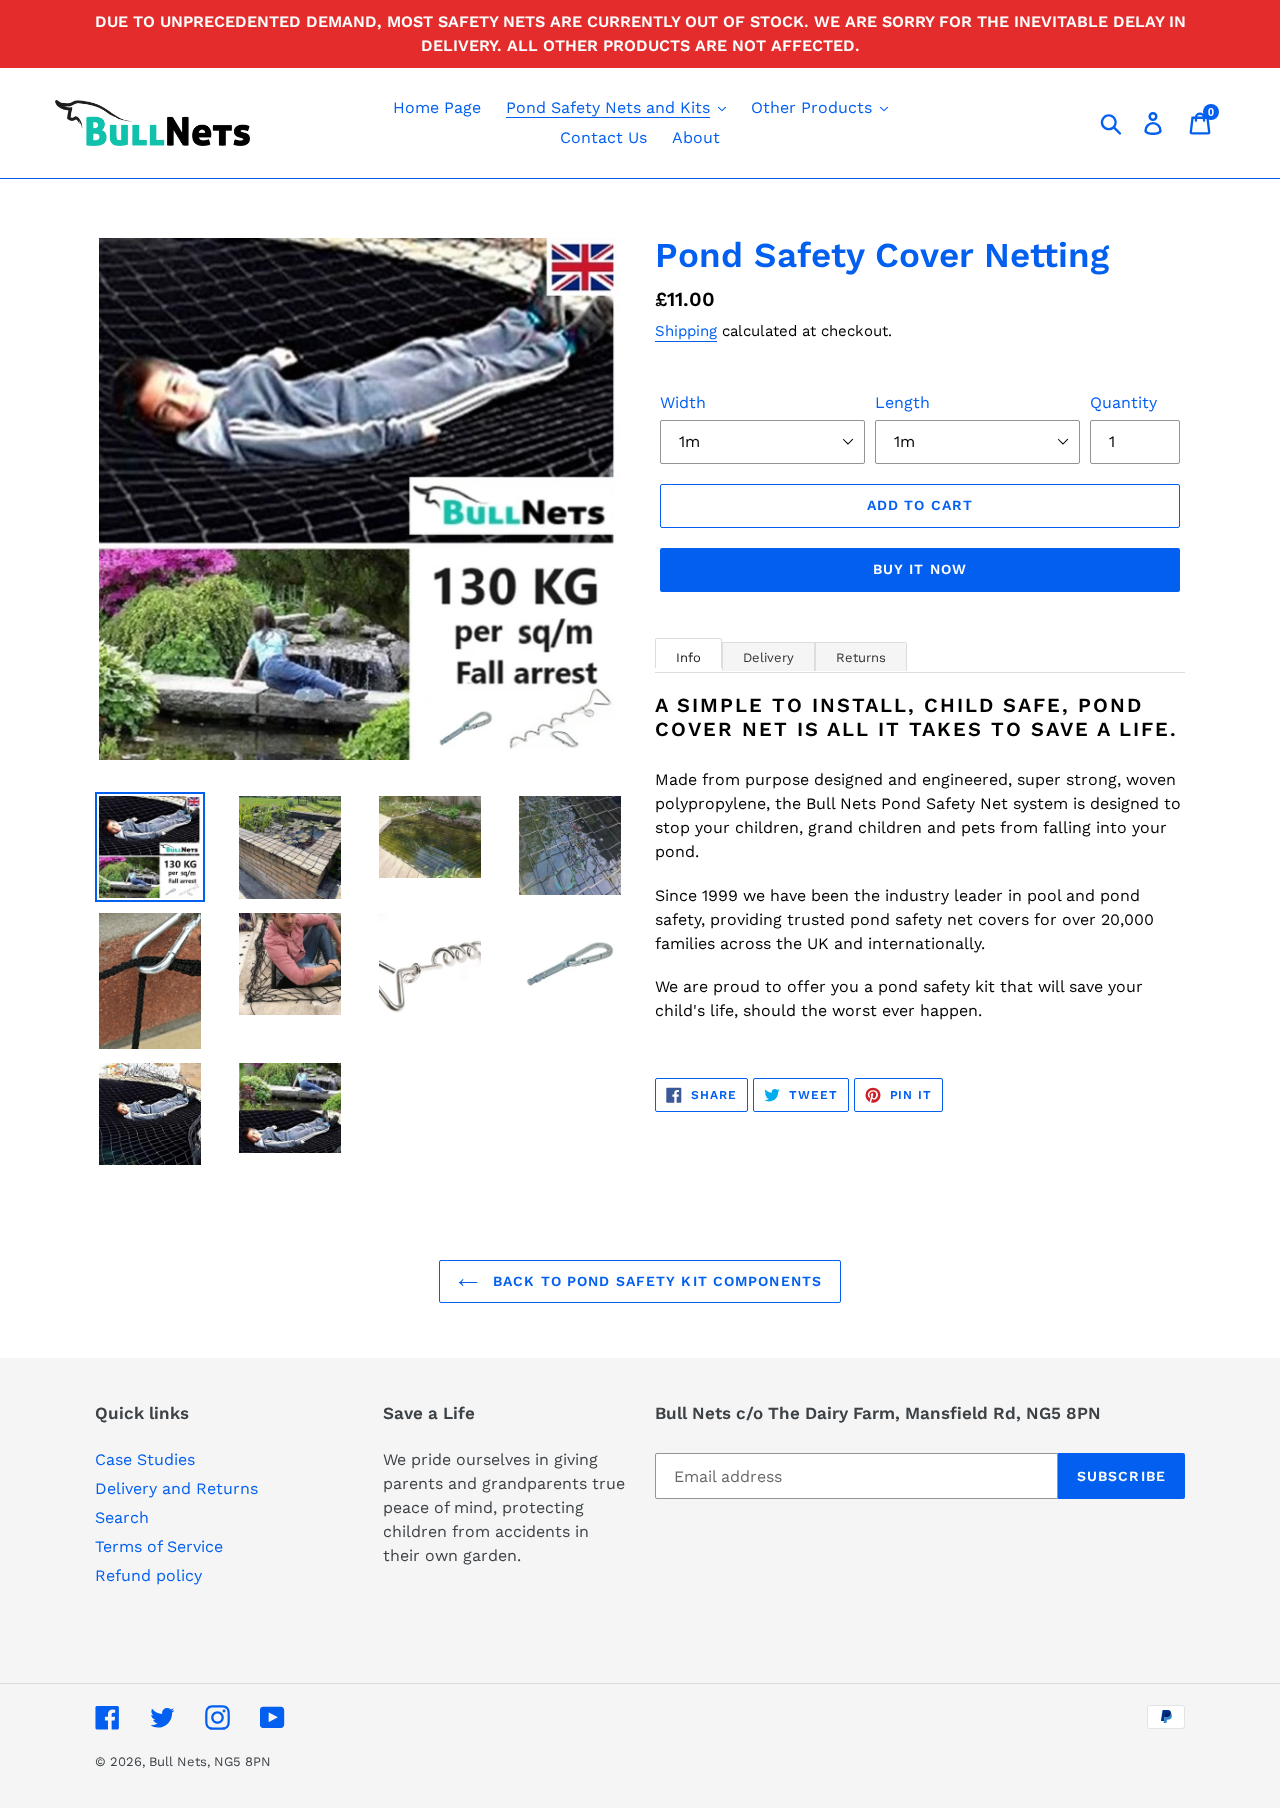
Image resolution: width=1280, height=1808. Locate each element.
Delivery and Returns (176, 1488)
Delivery (768, 657)
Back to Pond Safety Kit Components (655, 1281)
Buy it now (920, 569)
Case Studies (145, 1459)
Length (902, 402)
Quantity (1123, 402)
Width (683, 402)
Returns (861, 657)
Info (688, 657)
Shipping (686, 331)
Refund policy (148, 1575)
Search (122, 1517)
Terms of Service (159, 1546)
